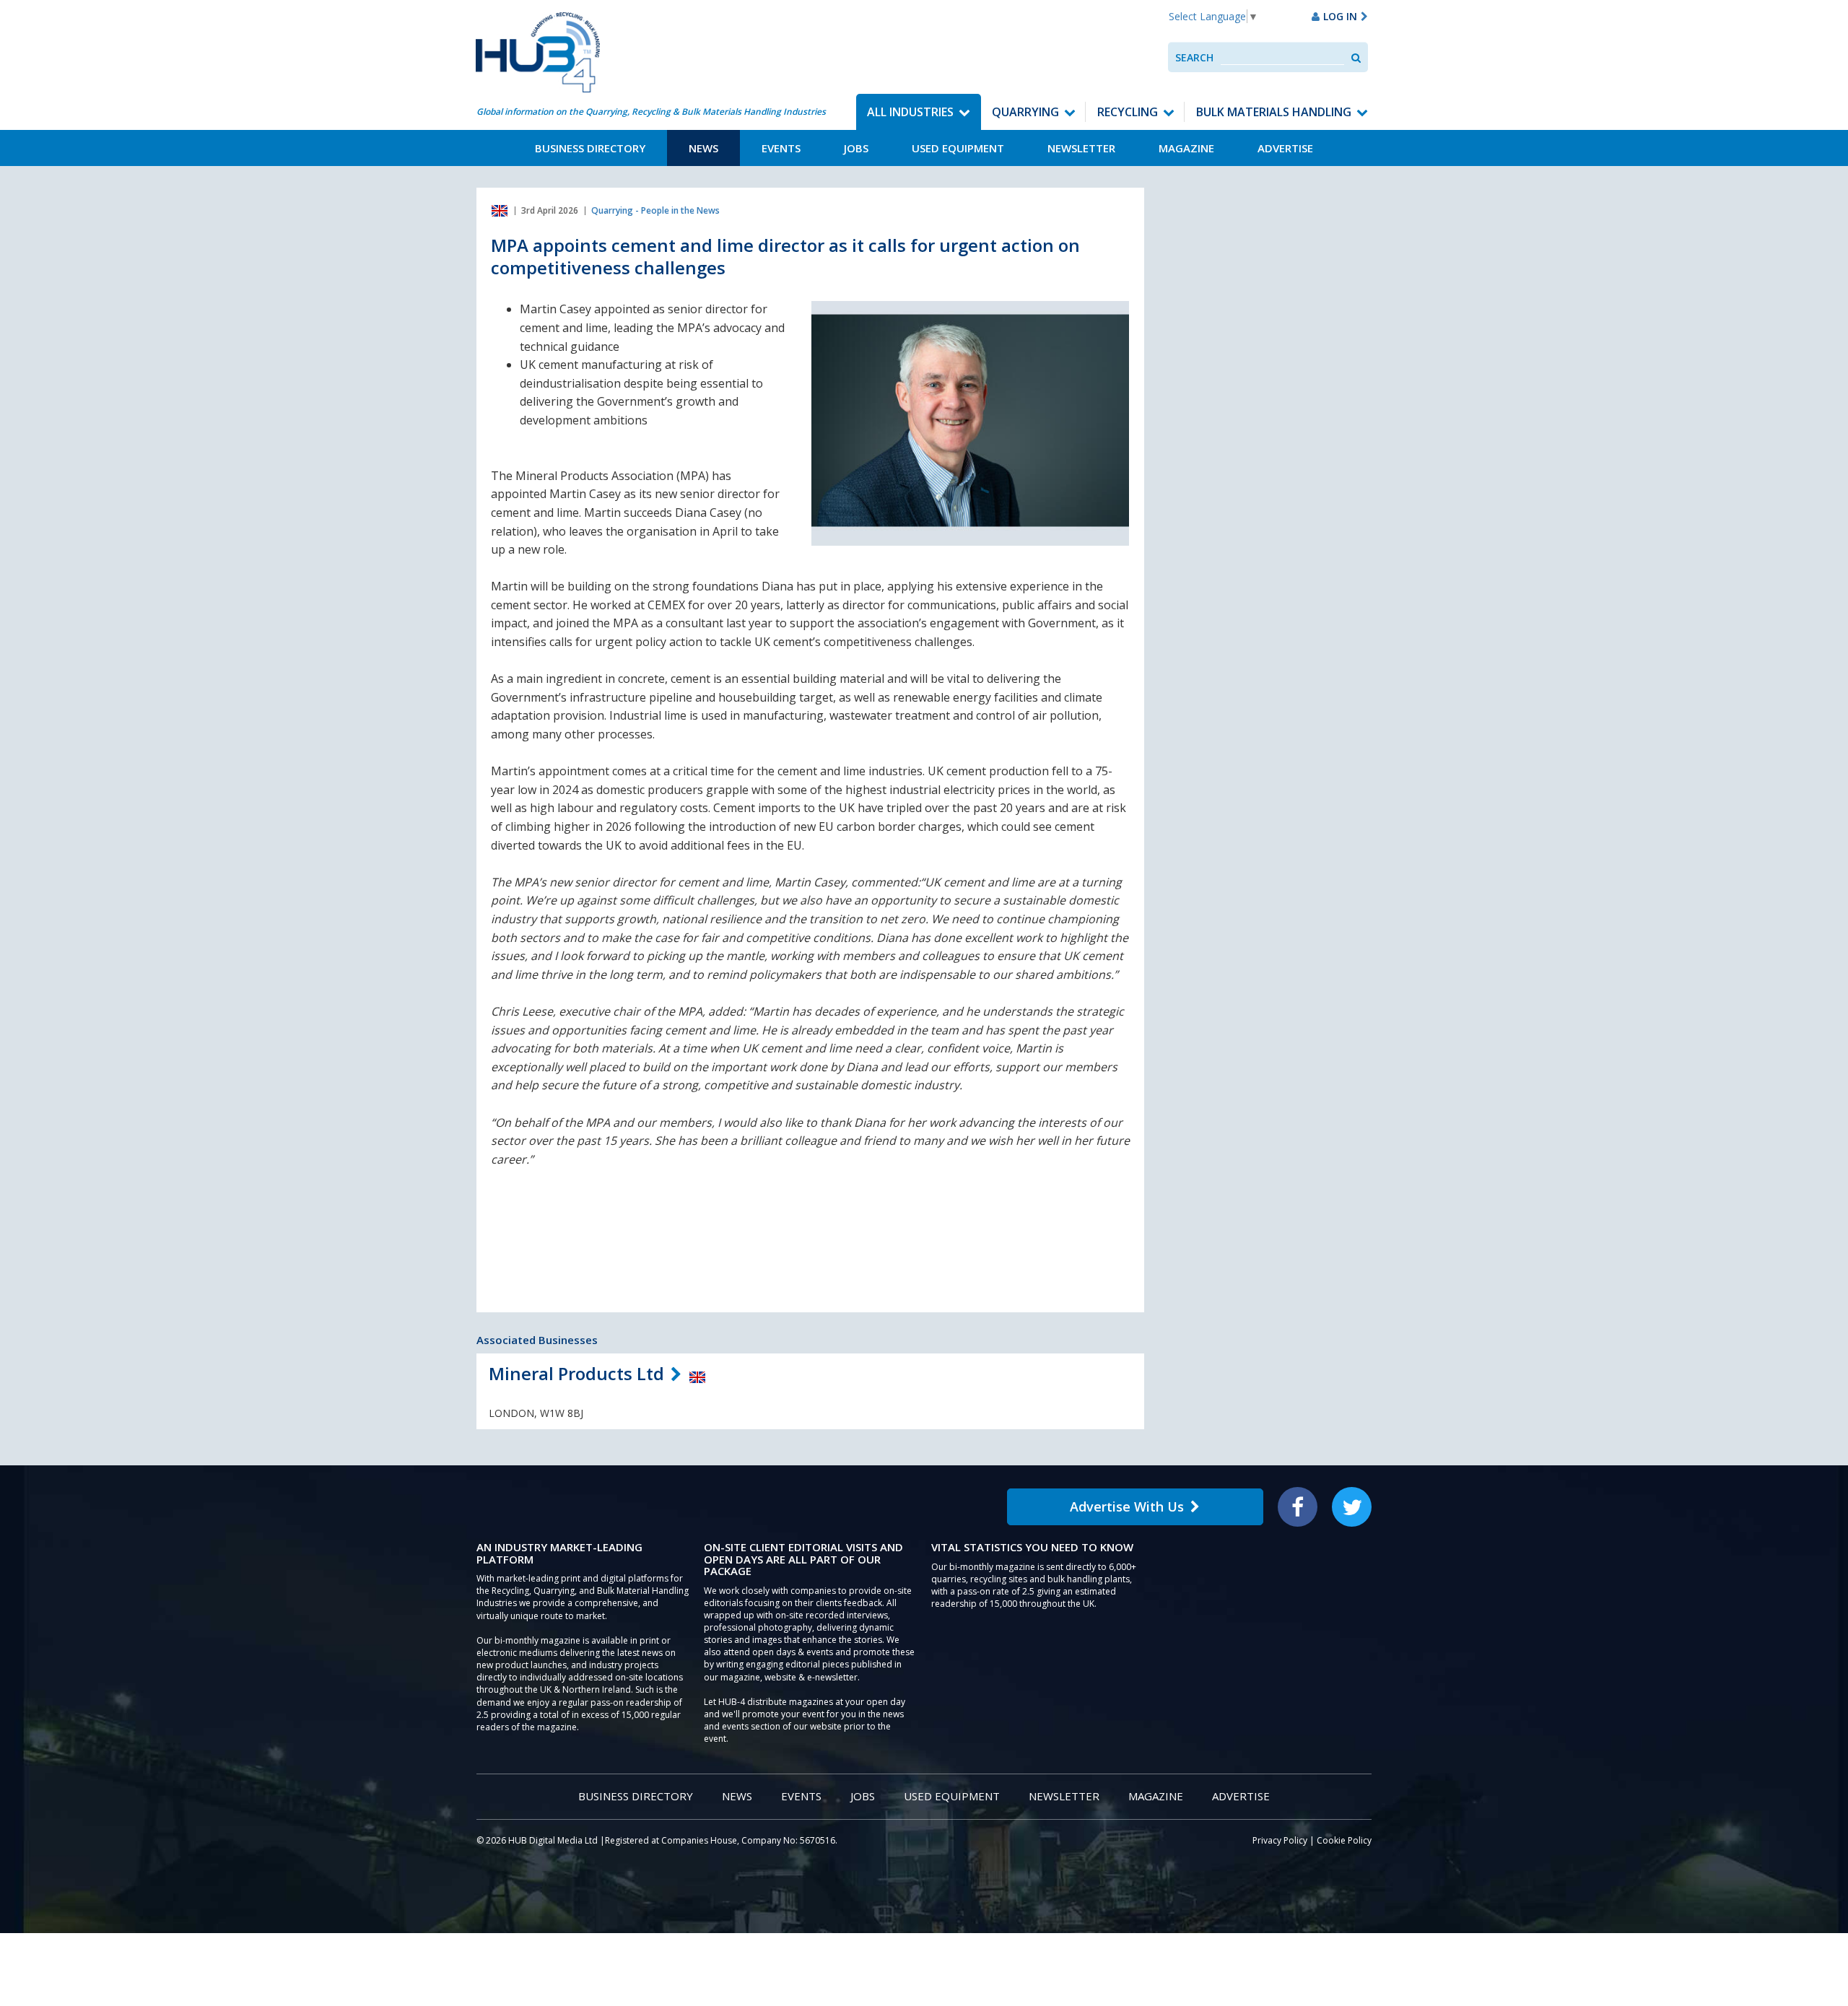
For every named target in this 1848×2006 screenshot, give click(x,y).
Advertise (1285, 148)
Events (781, 148)
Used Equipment (958, 148)
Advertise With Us (1127, 1506)
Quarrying (1025, 112)
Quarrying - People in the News (655, 210)
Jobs (856, 148)
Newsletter (1081, 148)
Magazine (1186, 148)
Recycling (1128, 112)
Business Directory (590, 148)
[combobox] (1282, 57)
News (703, 148)
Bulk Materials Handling (1274, 112)
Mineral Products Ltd (576, 1373)
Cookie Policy (1344, 1840)
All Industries (910, 112)
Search (1194, 57)
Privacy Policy (1280, 1840)
